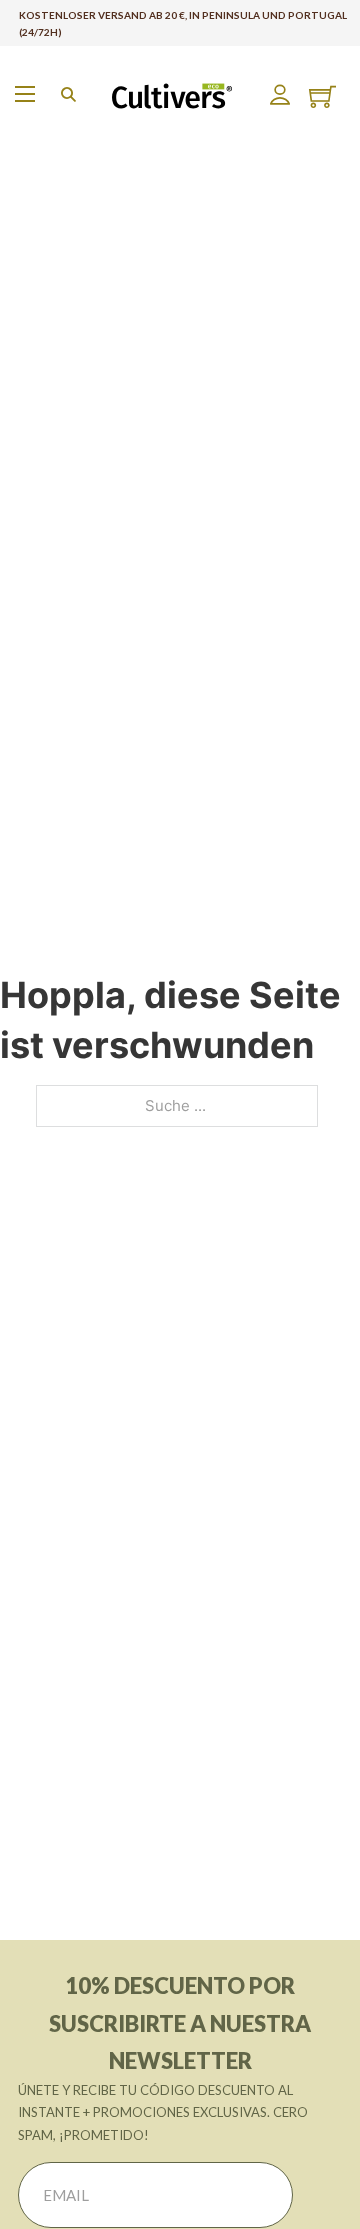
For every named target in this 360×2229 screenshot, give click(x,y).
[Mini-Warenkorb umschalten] (322, 96)
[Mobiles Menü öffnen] (25, 94)
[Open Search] (68, 94)
